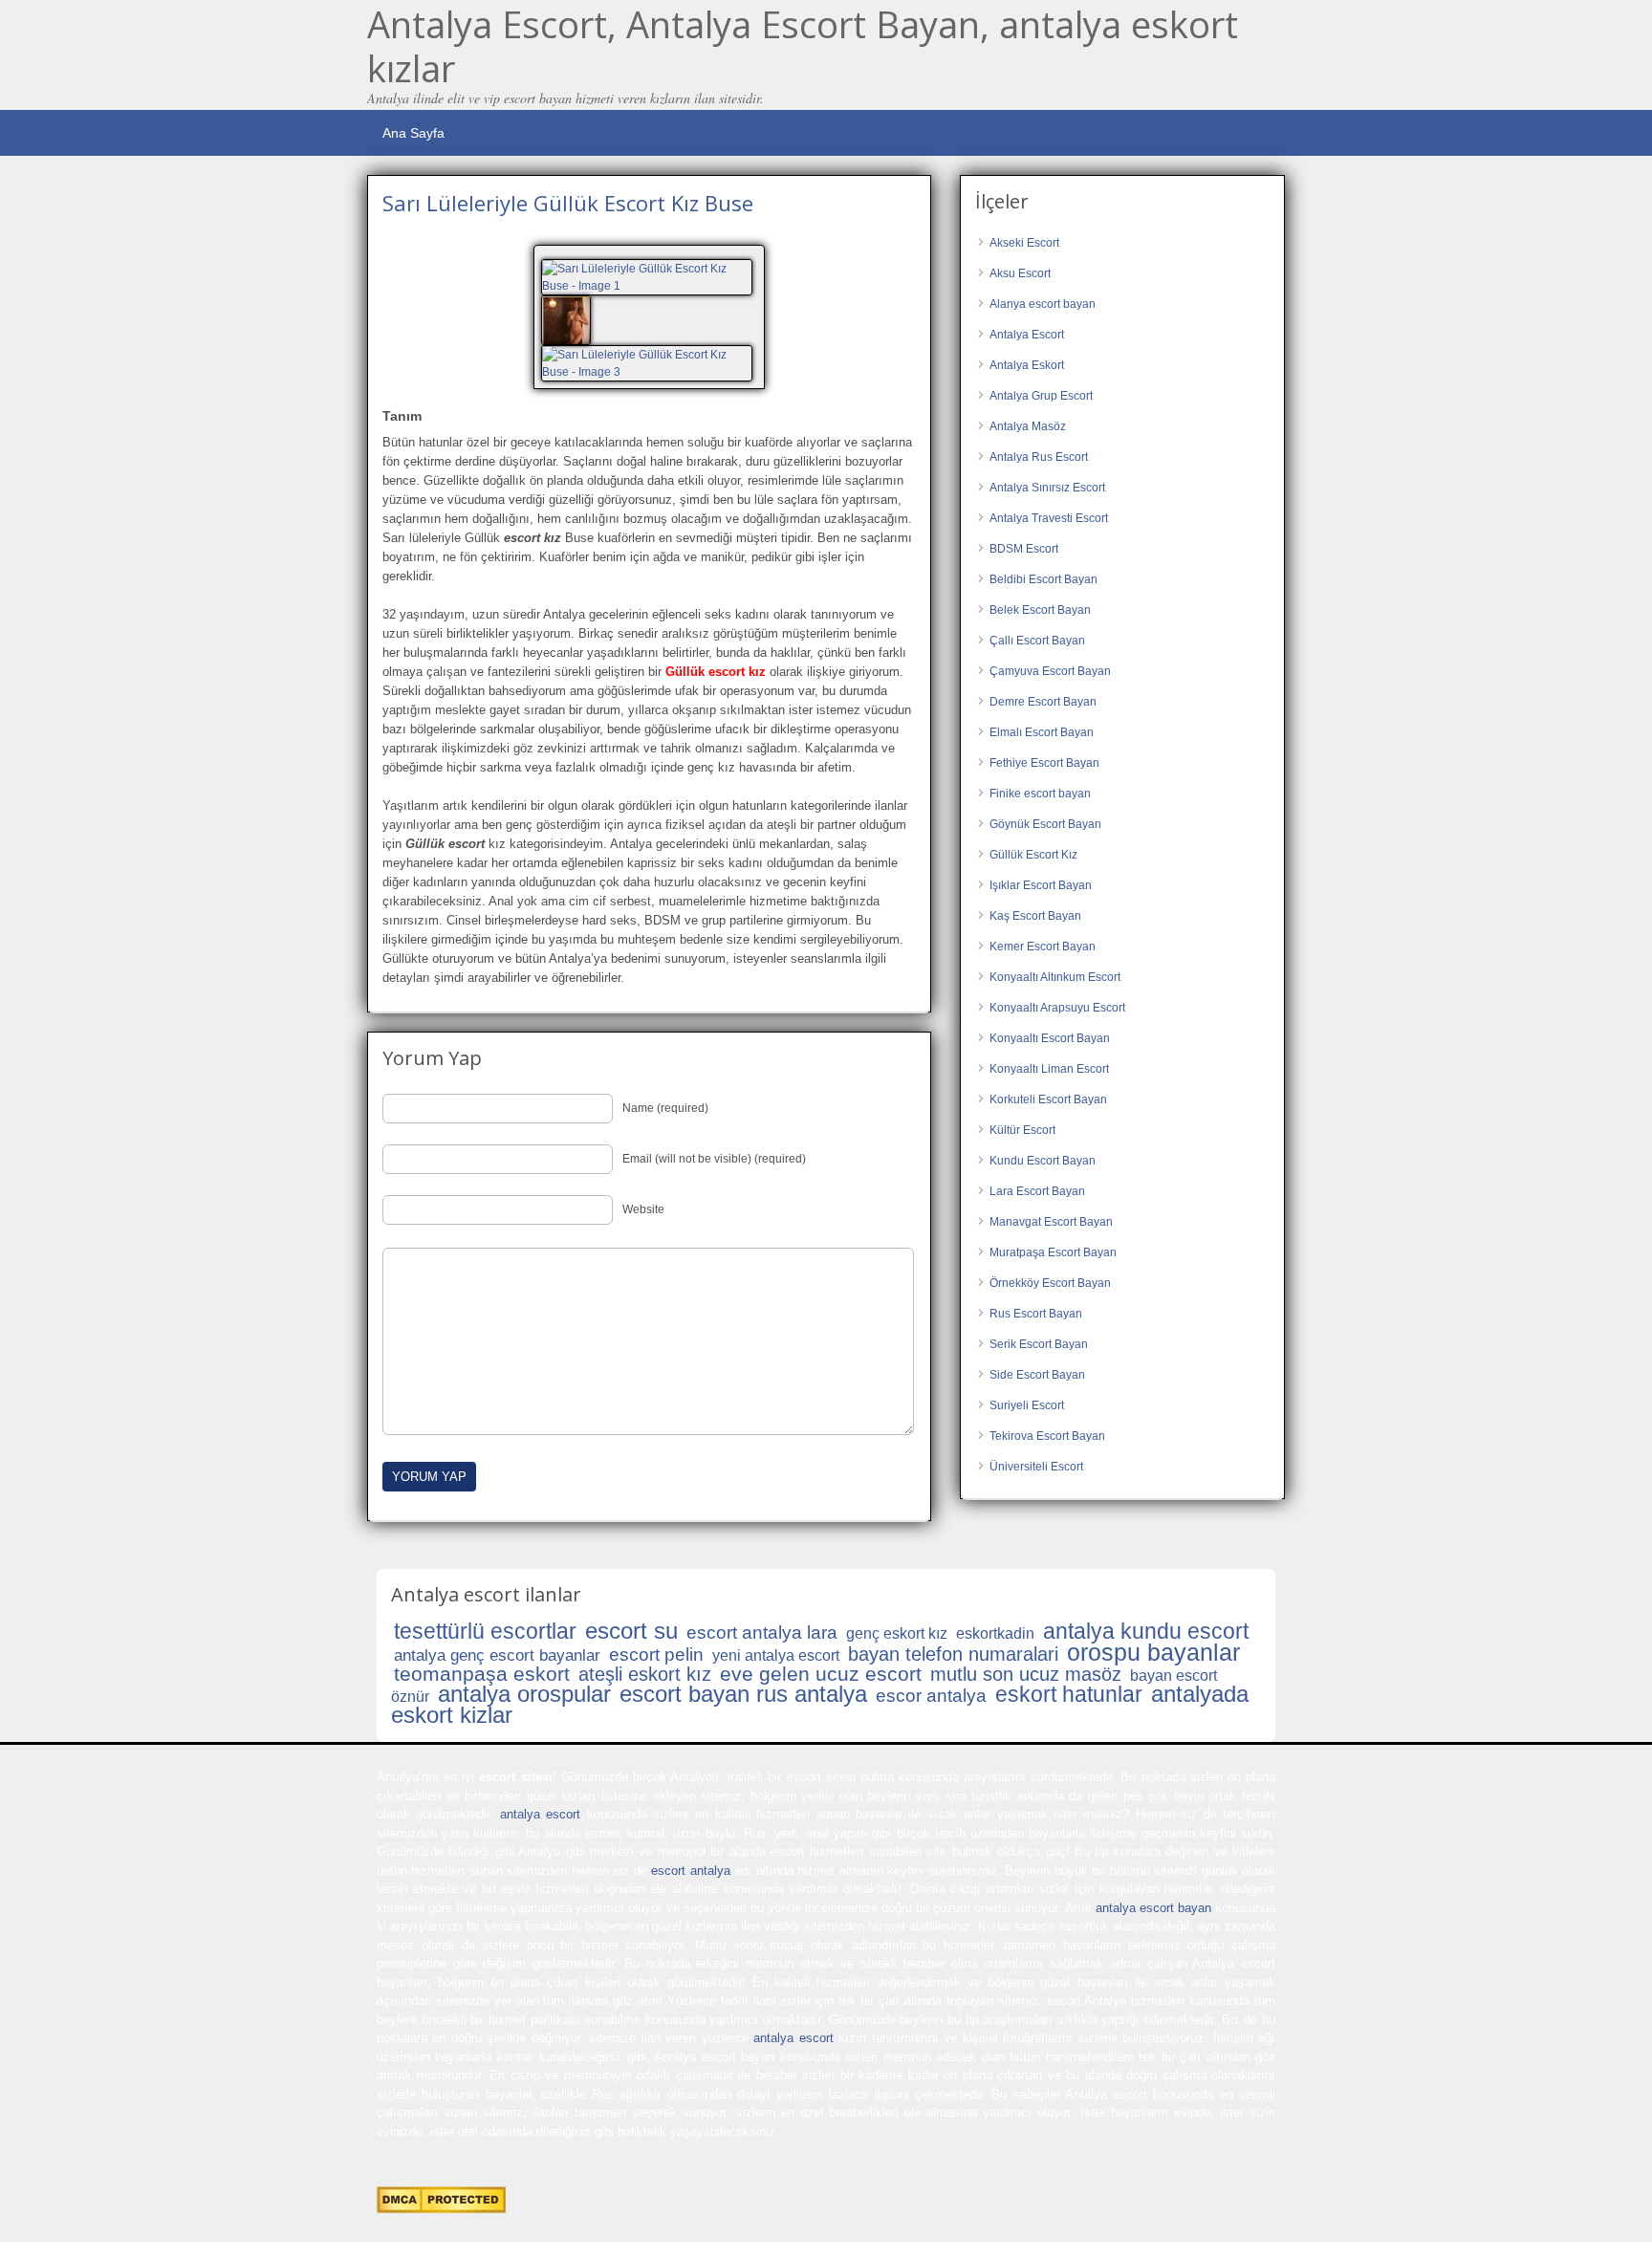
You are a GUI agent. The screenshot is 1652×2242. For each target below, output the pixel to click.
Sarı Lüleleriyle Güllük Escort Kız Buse (568, 203)
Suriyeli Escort (1027, 1405)
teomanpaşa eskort (482, 1674)
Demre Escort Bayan (1043, 702)
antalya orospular (524, 1694)
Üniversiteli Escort (1036, 1467)
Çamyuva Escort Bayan (1050, 671)
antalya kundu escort (1146, 1631)
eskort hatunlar (1069, 1694)
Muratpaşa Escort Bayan (1053, 1252)
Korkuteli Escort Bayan (1048, 1099)
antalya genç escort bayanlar (497, 1655)
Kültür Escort (1022, 1130)
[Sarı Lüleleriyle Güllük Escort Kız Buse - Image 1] (649, 276)
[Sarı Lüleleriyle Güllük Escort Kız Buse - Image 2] (568, 319)
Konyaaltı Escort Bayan (1050, 1038)
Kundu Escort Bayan (1043, 1161)
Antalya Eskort (1027, 365)
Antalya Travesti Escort (1049, 518)
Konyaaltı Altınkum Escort (1055, 977)
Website (643, 1209)
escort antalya (690, 1871)
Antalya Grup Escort (1041, 396)
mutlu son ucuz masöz (1026, 1674)
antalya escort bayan (1153, 1908)
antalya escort (540, 1814)
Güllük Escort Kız (1033, 855)
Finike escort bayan (1040, 794)
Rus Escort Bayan (1036, 1314)
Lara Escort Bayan (1037, 1191)
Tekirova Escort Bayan (1047, 1436)
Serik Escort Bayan (1039, 1344)
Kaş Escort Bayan (1035, 916)
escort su (631, 1631)
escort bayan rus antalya (743, 1694)
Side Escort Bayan (1037, 1375)
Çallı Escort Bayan (1037, 641)
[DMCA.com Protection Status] (441, 2209)
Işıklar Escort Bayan (1041, 885)
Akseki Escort (1024, 243)
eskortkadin (995, 1633)
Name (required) (665, 1108)
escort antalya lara (762, 1633)
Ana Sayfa (413, 133)
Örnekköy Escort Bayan (1050, 1283)
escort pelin (656, 1654)
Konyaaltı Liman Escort (1049, 1069)
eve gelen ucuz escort (821, 1674)
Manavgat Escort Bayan (1051, 1222)
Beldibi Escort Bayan (1043, 579)
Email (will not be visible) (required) (714, 1159)
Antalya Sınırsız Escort (1047, 488)
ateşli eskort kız (645, 1674)
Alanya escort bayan (1043, 304)
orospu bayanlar (1153, 1652)
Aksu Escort (1020, 273)
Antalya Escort (1027, 335)
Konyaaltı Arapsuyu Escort (1057, 1008)
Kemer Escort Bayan (1043, 947)
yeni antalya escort (776, 1655)
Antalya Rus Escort (1039, 457)
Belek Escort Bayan (1040, 610)
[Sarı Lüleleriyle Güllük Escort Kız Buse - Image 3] (649, 362)
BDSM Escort (1024, 549)
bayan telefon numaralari (953, 1654)
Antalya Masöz (1028, 426)
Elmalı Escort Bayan (1042, 732)
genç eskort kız (897, 1633)
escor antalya (931, 1696)
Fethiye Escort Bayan (1044, 763)
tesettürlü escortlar (485, 1631)
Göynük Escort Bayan (1045, 824)
